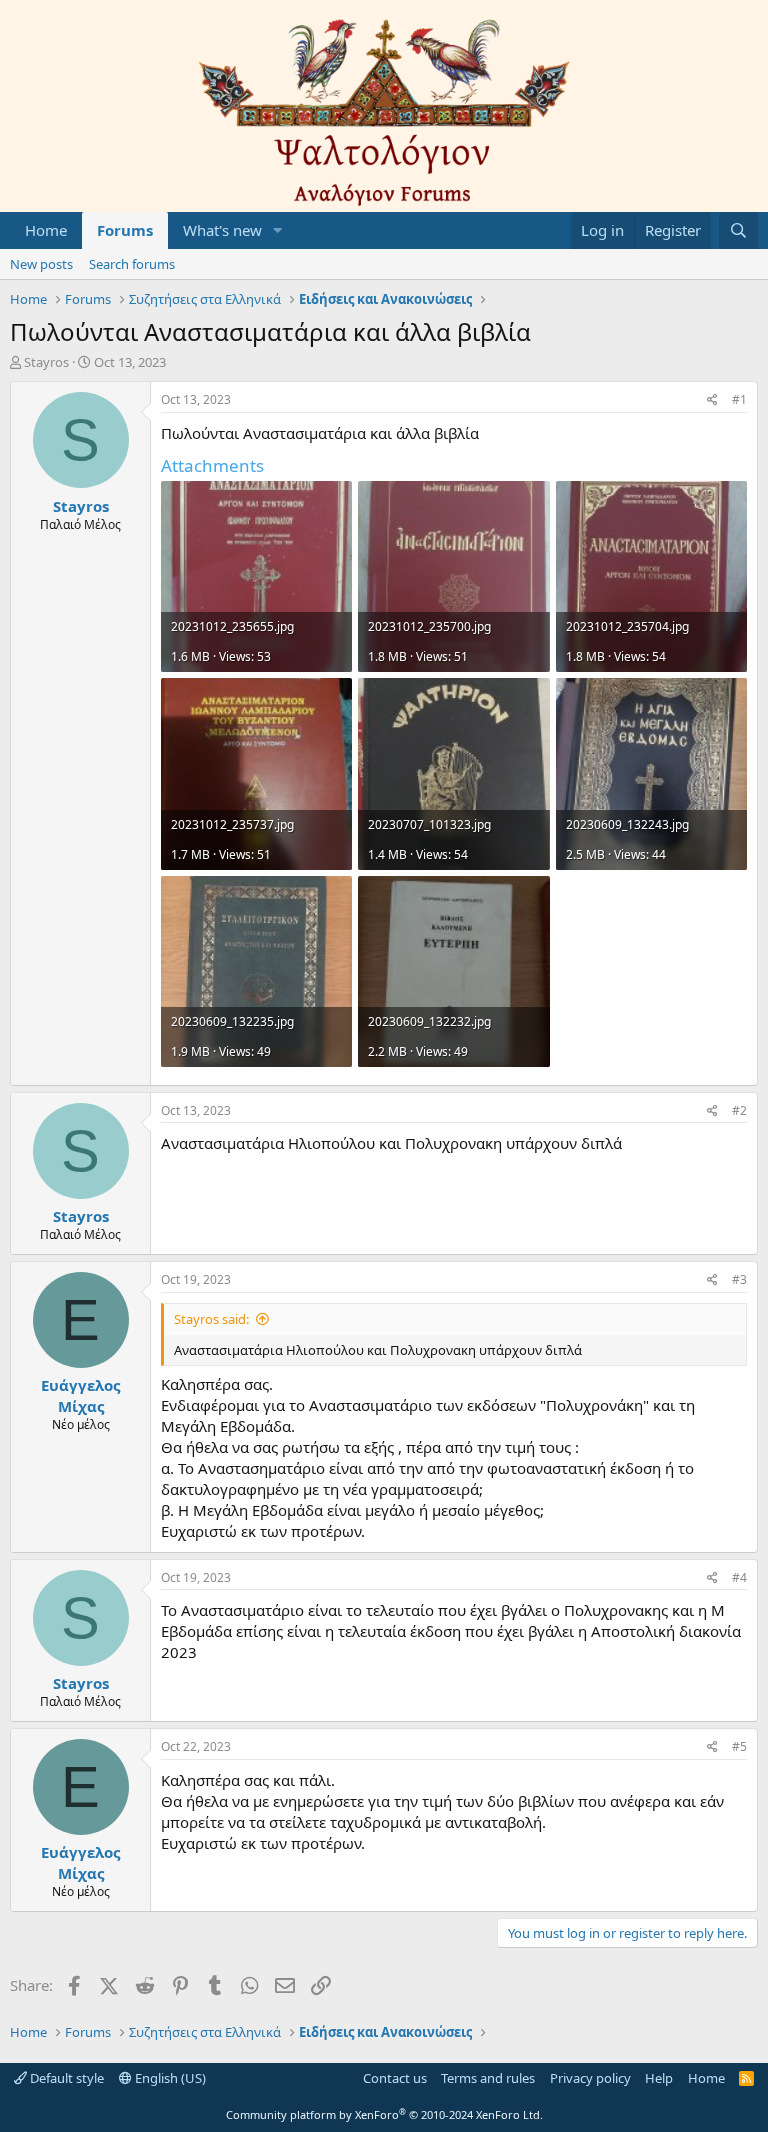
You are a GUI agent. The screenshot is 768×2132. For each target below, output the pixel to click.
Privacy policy (590, 2078)
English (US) (169, 2078)
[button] (278, 230)
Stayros (46, 362)
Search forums (132, 264)
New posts (41, 264)
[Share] (712, 400)
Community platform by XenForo (384, 2114)
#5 (739, 1746)
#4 (739, 1577)
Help (659, 2078)
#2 (739, 1110)
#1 (739, 399)
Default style (65, 2078)
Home (46, 230)
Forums (125, 230)
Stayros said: (211, 1319)
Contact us (395, 2078)
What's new (222, 230)
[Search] (738, 230)
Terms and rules (488, 2078)
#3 (739, 1279)
